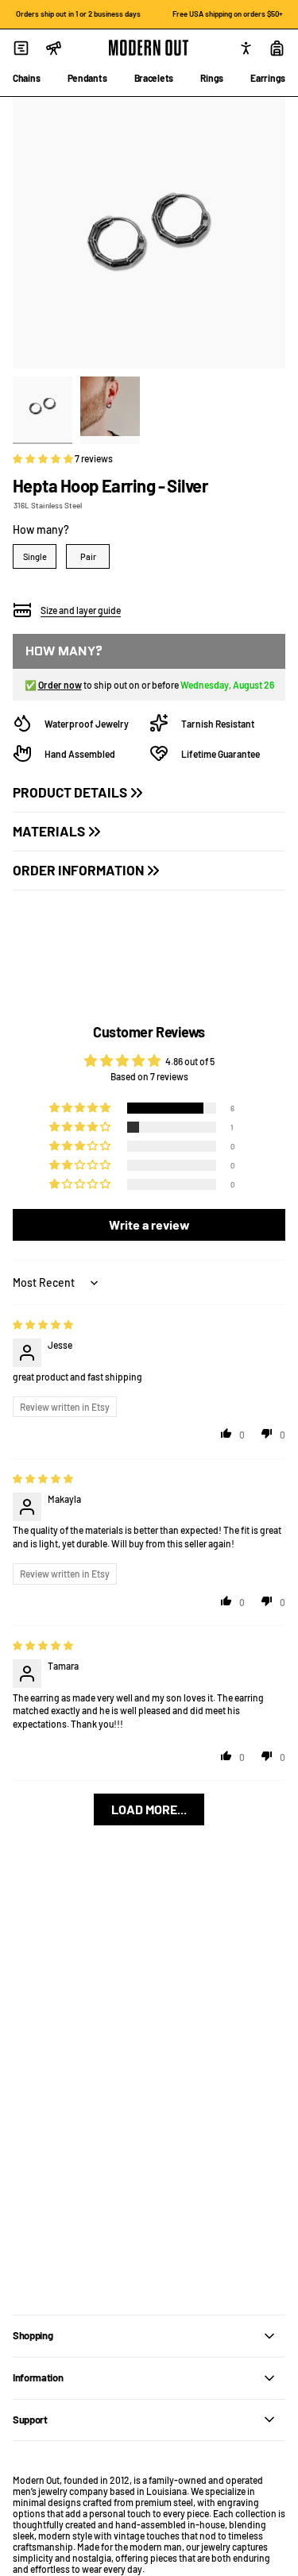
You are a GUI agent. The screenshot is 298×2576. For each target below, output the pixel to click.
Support (30, 2420)
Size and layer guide (81, 610)
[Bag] (277, 48)
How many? (41, 529)
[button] (44, 458)
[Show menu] (21, 48)
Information (38, 2377)
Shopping (33, 2335)
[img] (43, 1324)
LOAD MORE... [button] (149, 1809)
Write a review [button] (149, 1224)
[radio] (35, 556)
